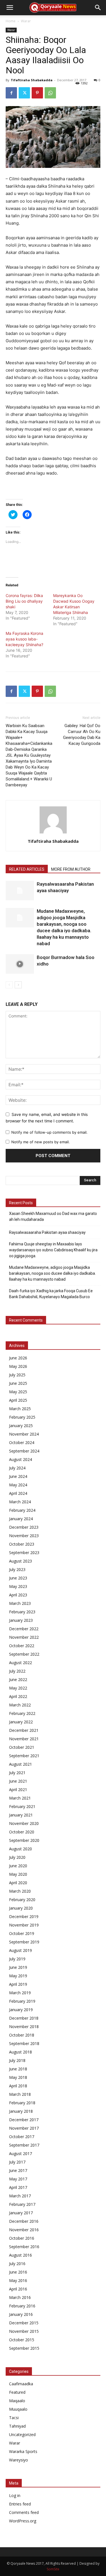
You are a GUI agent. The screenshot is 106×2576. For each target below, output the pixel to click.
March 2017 (20, 2196)
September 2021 (24, 1756)
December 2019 (24, 1916)
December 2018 (24, 2018)
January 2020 (21, 1908)
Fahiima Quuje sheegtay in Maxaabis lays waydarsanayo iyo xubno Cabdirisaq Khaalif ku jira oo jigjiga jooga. (53, 1250)
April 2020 (18, 1883)
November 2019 (24, 1925)
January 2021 (21, 1815)
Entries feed (20, 2504)
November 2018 (24, 2027)
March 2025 (20, 1409)
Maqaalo (17, 2401)
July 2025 (17, 1375)
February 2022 (22, 1713)
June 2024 (18, 1476)
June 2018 (18, 2069)
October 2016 (22, 2238)
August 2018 (20, 2052)
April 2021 (18, 1790)
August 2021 (20, 1764)
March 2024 (20, 1502)
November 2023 (24, 1536)
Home (11, 21)
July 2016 (17, 2264)
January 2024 (21, 1519)
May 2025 (18, 1392)
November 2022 (24, 1637)
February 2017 (22, 2204)
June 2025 (18, 1383)
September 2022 (24, 1654)
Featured (17, 2392)
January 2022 (21, 1722)
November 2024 (24, 1434)
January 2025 (21, 1426)
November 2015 (24, 2331)
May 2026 (18, 1366)
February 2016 (22, 2306)
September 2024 (24, 1451)
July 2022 (17, 1671)
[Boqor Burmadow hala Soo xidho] (20, 964)
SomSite (53, 2569)
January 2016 (21, 2314)
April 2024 (18, 1493)
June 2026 (18, 1358)
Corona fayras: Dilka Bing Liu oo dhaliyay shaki (24, 601)
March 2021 (20, 1798)
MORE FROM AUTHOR (71, 869)
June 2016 (18, 2272)
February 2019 (22, 2001)
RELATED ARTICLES (27, 869)
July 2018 (17, 2060)
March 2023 (20, 1603)
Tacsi (14, 2418)
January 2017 (21, 2213)
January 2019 (21, 2010)
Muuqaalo (18, 2409)
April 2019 (18, 1984)
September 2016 (24, 2247)
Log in (15, 2495)
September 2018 (24, 2043)
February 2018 (22, 2103)
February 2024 (22, 1510)
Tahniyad (17, 2426)
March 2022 (20, 1705)
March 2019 (20, 1993)
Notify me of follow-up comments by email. (49, 1132)
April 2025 (18, 1400)
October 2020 (22, 1832)
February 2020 (22, 1900)
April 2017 (18, 2187)
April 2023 (18, 1595)
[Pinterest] (37, 93)
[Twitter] (24, 93)
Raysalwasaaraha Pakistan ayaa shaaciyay (47, 1232)
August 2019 (20, 1950)
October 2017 (22, 2137)
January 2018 (21, 2111)
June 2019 (18, 1967)
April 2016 (18, 2289)
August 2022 (20, 1663)
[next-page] (18, 985)
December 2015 (24, 2323)
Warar (26, 21)
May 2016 (18, 2280)
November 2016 (24, 2230)
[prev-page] (9, 985)
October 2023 (22, 1544)
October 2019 (22, 1933)
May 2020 (18, 1874)
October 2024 (22, 1442)
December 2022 (24, 1629)
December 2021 (24, 1730)
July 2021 (17, 1773)
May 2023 (18, 1586)
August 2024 (20, 1459)
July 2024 (17, 1468)
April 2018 (18, 2086)
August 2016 (20, 2255)
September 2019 (24, 1942)
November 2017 (24, 2128)
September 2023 (24, 1553)
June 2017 (18, 2170)
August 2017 (20, 2153)
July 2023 (17, 1569)
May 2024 (18, 1485)
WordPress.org (23, 2521)
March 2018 (20, 2094)
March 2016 (20, 2297)
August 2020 (20, 1849)
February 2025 (22, 1417)
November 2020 (24, 1823)
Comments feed (24, 2512)
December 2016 (24, 2221)
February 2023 (22, 1612)
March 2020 (20, 1891)
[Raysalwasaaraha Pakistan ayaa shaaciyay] (20, 891)
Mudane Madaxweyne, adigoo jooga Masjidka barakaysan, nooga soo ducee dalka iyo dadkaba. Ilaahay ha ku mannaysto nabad (52, 1273)
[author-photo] (53, 833)
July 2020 (17, 1857)
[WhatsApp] (50, 93)
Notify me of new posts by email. (41, 1142)
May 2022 (18, 1688)
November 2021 (24, 1739)
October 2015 (22, 2340)
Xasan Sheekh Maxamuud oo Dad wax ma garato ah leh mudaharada (53, 1216)
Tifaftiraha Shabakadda (32, 80)
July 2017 (17, 2162)
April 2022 (18, 1696)
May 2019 (18, 1976)
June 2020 (18, 1866)
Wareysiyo (19, 2460)
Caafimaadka (21, 2384)
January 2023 (21, 1620)
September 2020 (24, 1840)
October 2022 (22, 1646)
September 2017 (24, 2145)
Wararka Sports (23, 2451)
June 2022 (18, 1679)
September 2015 (24, 2348)
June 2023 (18, 1578)
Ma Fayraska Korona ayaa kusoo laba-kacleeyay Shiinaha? (24, 639)
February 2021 (22, 1806)
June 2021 (18, 1781)
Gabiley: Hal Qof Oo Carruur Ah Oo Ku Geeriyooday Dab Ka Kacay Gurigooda (82, 735)
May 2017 (18, 2179)
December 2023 (24, 1527)
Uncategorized (22, 2435)
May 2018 (18, 2077)
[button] (10, 8)
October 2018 (22, 2035)
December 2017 (24, 2120)
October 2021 (22, 1747)
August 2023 (20, 1561)
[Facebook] (11, 93)
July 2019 (17, 1959)
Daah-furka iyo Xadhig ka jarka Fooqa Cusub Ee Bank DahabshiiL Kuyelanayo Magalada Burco (51, 1294)
